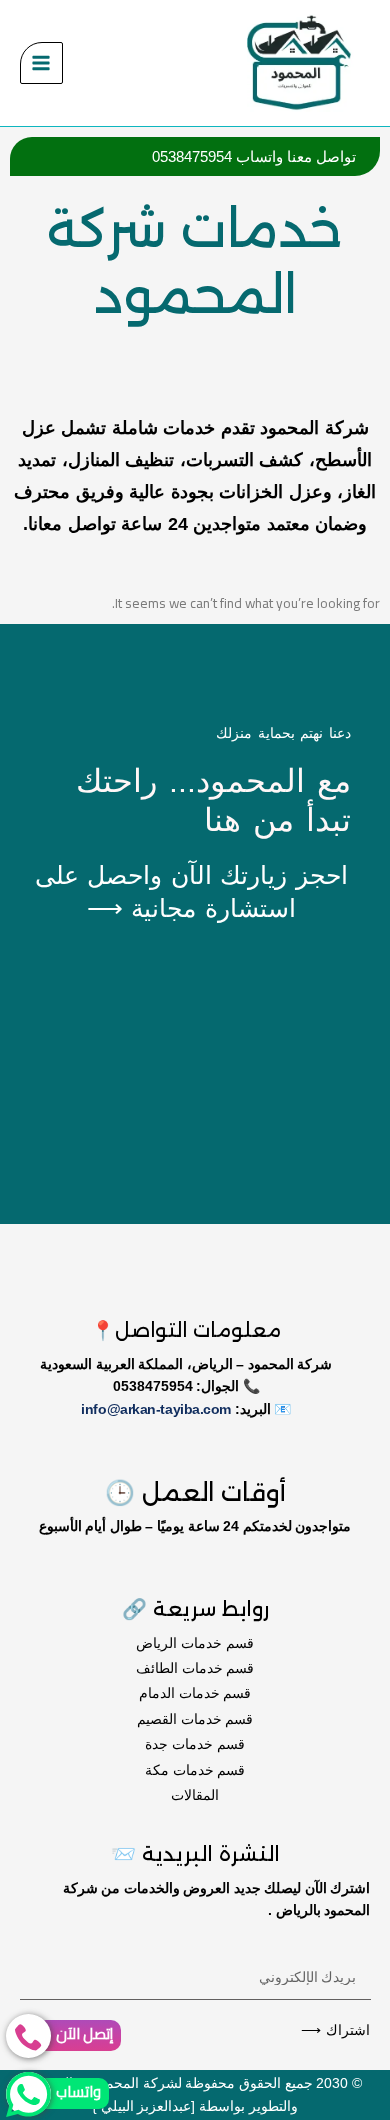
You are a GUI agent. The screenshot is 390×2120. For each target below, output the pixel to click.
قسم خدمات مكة (195, 1770)
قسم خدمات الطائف (195, 1668)
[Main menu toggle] (41, 63)
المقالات (195, 1795)
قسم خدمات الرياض (194, 1643)
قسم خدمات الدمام (195, 1693)
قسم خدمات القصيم (195, 1719)
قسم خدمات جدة (194, 1744)
